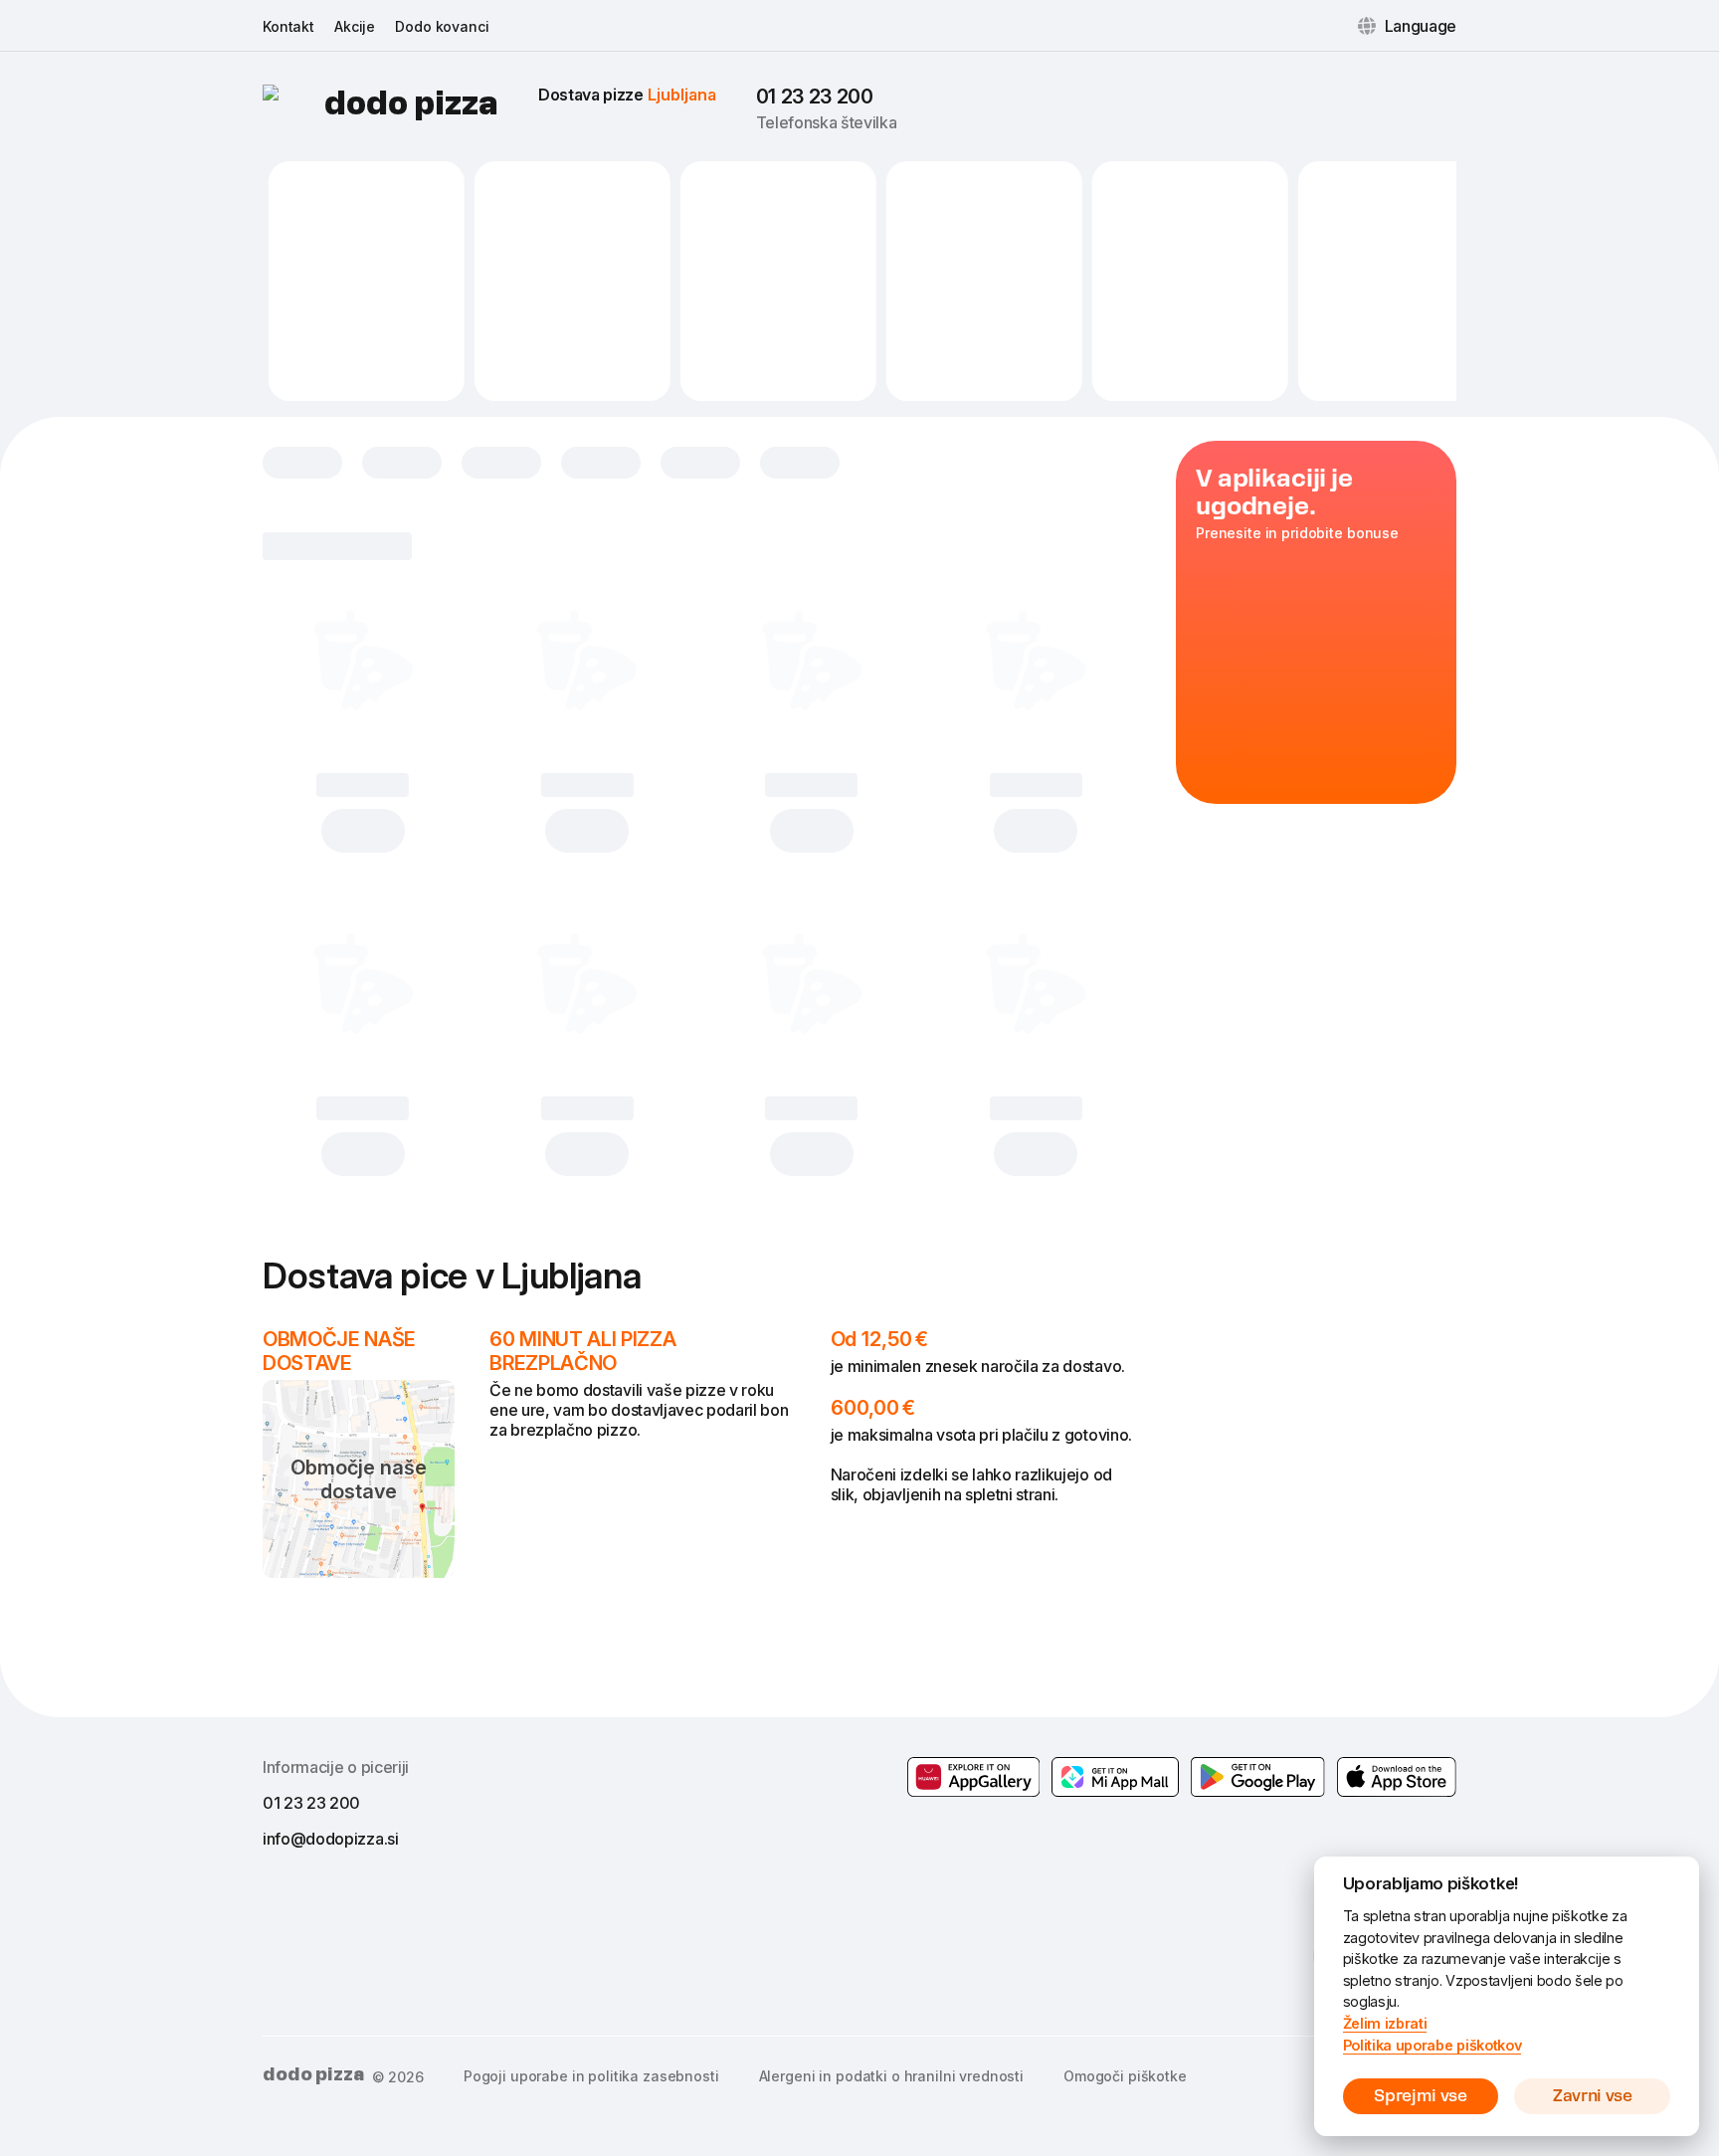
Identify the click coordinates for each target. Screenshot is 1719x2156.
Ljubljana (682, 95)
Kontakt (288, 26)
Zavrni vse (1593, 2096)
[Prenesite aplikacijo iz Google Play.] (1115, 1777)
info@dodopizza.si (331, 1839)
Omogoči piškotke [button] (1125, 2076)
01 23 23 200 (815, 97)
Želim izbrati (1385, 2023)
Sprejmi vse (1420, 2096)
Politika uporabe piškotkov (1432, 2045)
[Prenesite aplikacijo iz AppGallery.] (974, 1777)
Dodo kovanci (442, 26)
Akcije (355, 26)
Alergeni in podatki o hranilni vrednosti (891, 2076)
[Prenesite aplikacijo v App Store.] (1397, 1777)
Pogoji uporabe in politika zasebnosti (591, 2076)
